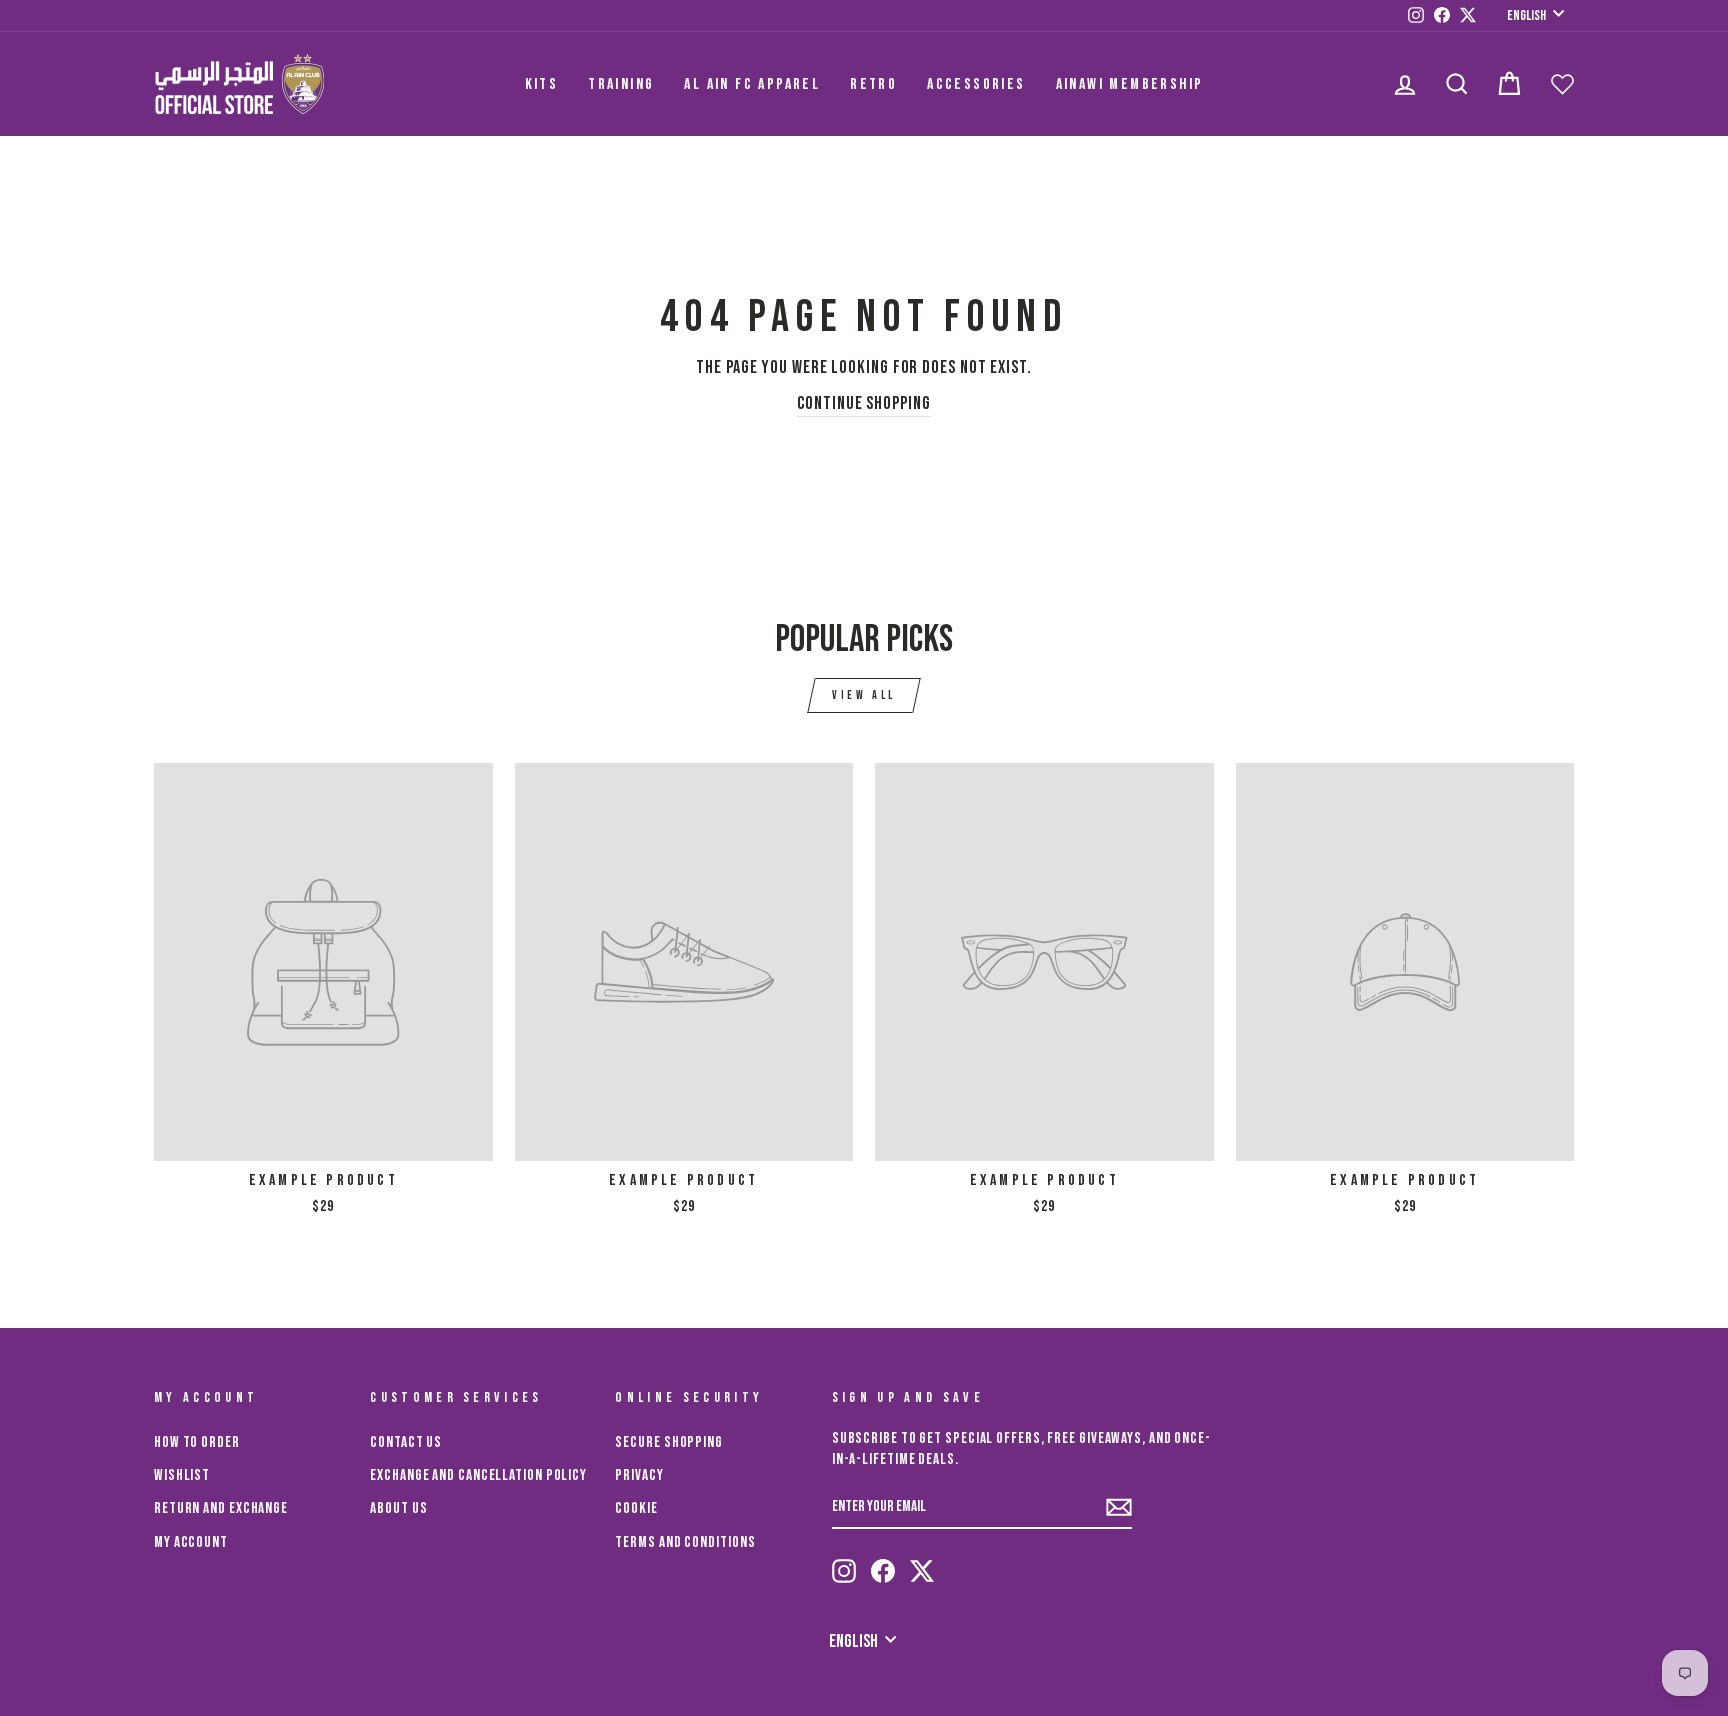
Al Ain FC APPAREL (752, 84)
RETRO (873, 84)
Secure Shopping (669, 1442)
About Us (398, 1508)
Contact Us (406, 1442)
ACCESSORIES (976, 84)
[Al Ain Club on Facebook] (883, 1571)
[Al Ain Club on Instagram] (844, 1571)
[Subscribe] (1119, 1507)
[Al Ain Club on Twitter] (922, 1571)
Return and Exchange (221, 1508)
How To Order (197, 1442)
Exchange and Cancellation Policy (478, 1475)
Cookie (636, 1508)
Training (621, 84)
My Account (191, 1542)
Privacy (639, 1475)
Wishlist (182, 1475)
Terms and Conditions (685, 1542)
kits (542, 84)
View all (864, 695)
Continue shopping (863, 403)
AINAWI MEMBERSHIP (1130, 84)
